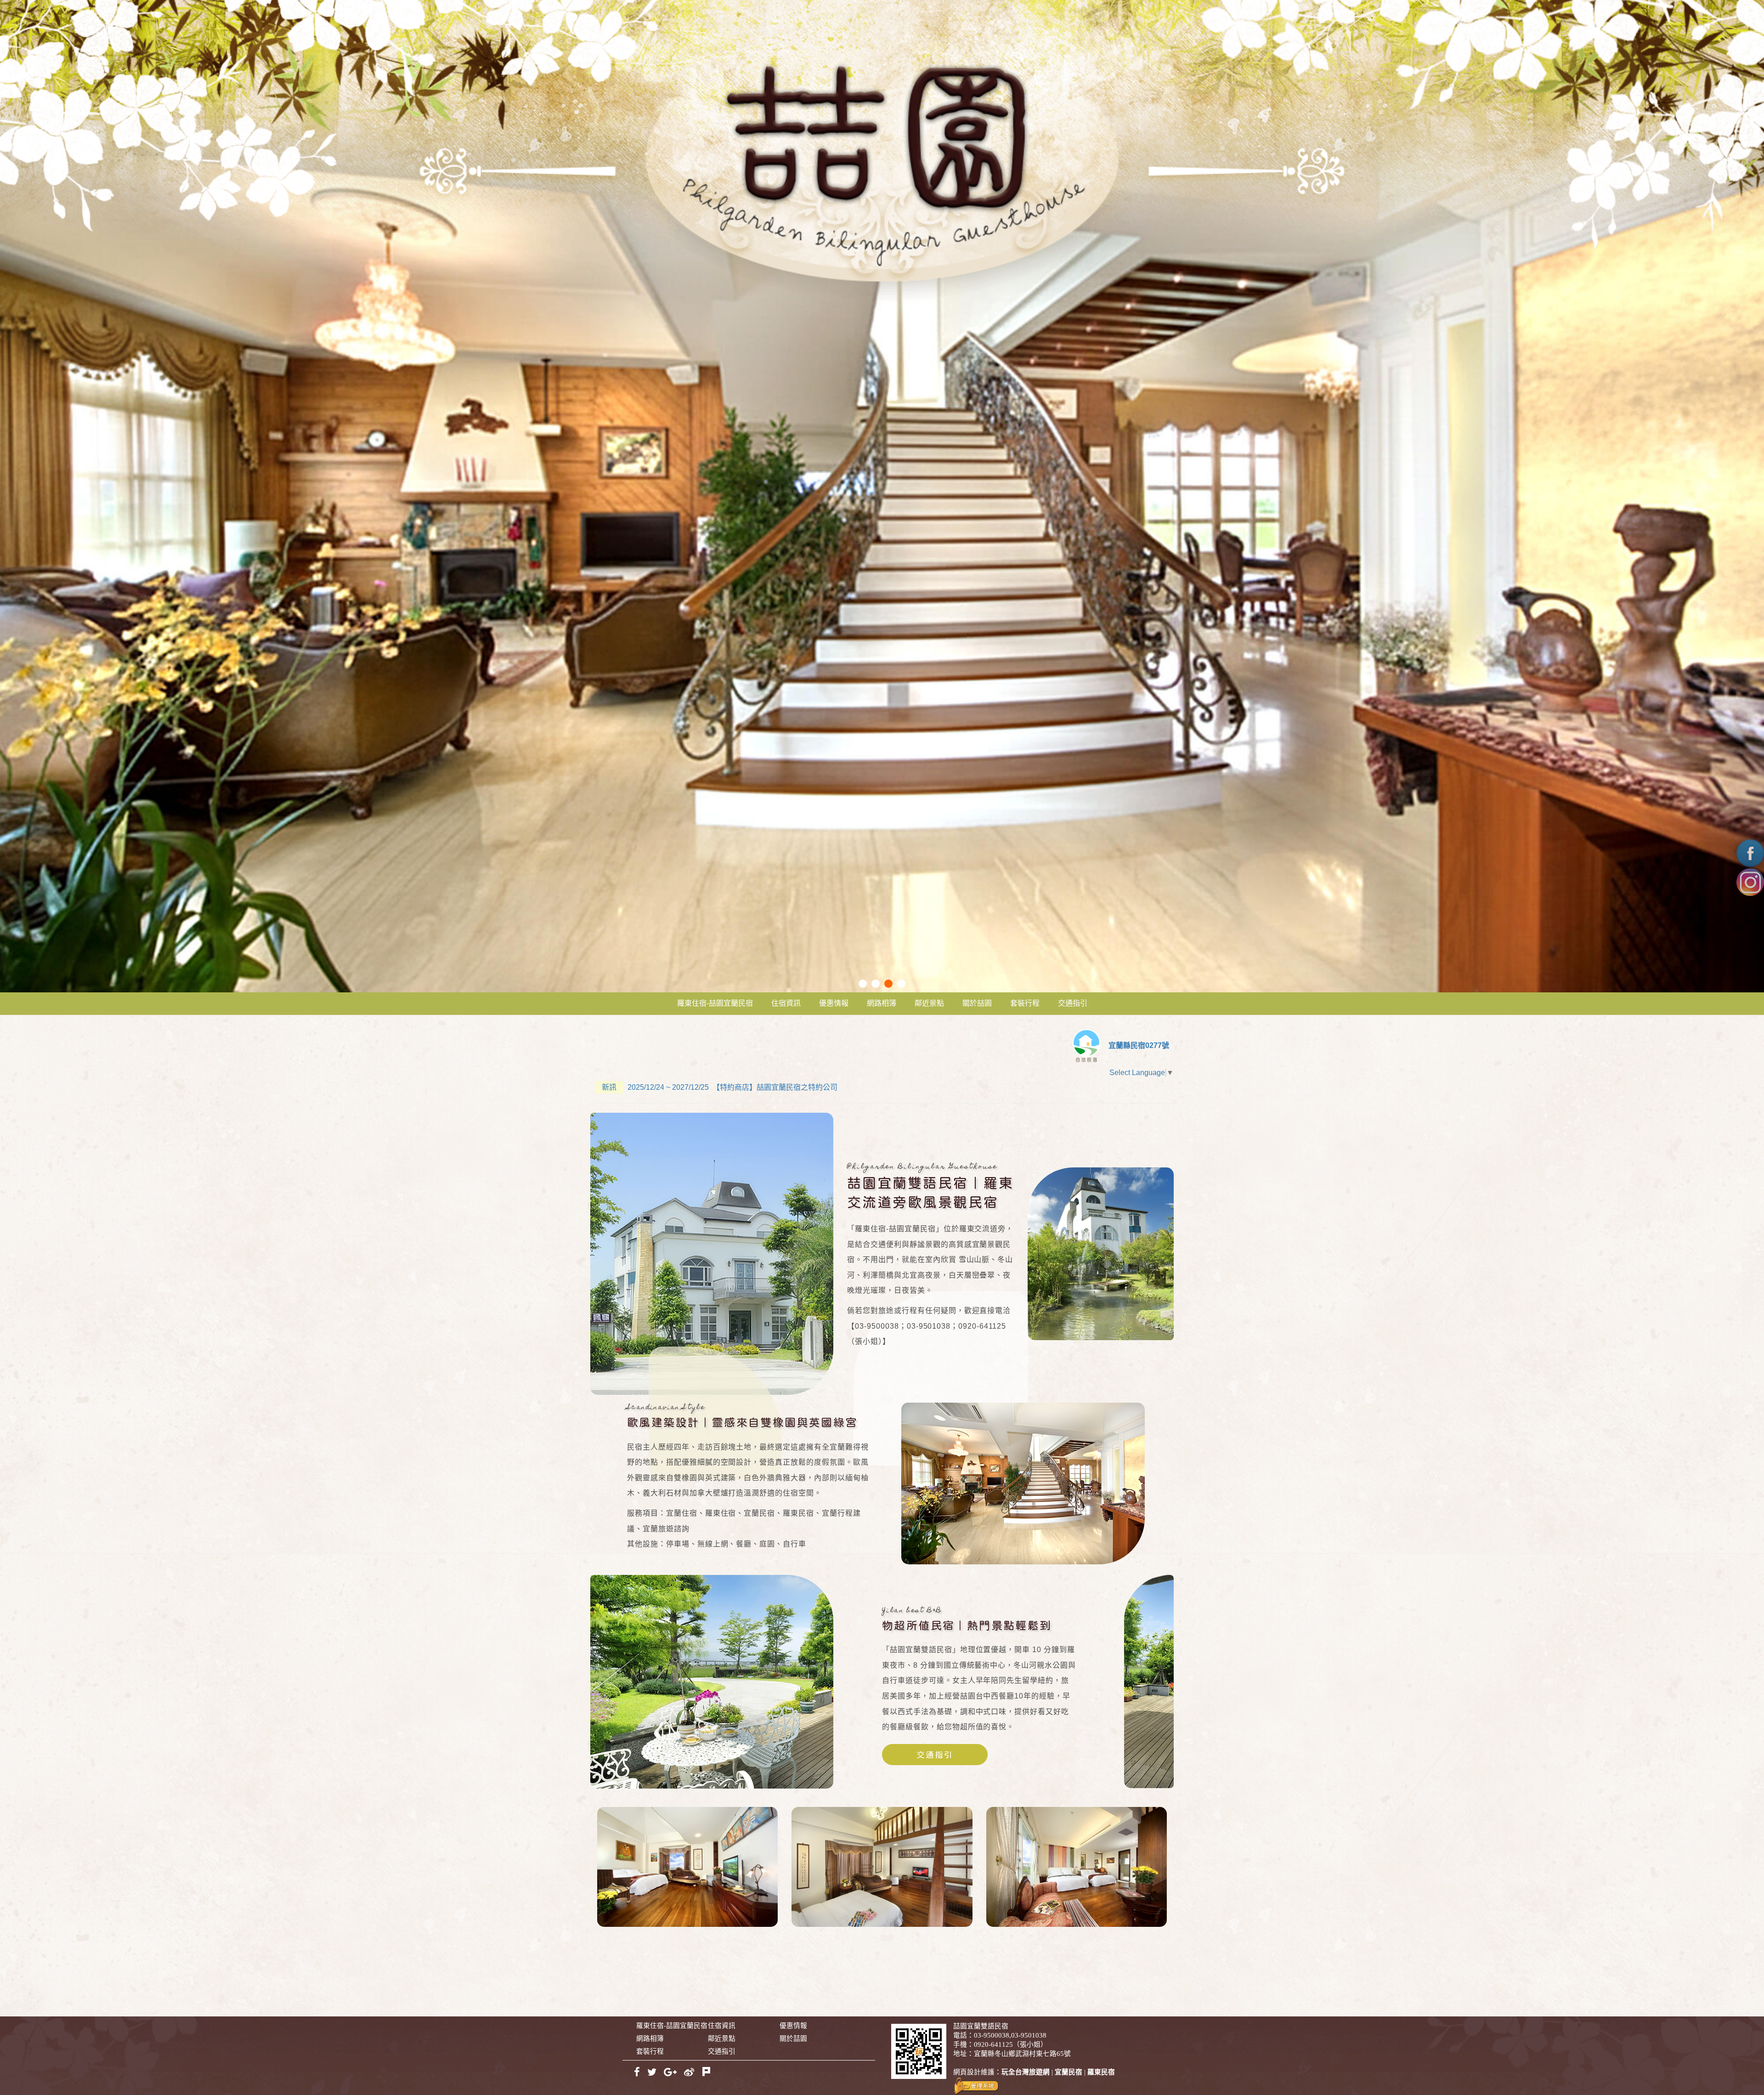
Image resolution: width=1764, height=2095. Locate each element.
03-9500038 (992, 2035)
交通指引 (1073, 1003)
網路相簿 (882, 1003)
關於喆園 (977, 1003)
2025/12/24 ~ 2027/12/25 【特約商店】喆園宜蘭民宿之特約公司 (720, 1087)
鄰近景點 (929, 1003)
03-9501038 (1029, 2035)
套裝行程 (1025, 1003)
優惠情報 (834, 1003)
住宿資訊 (786, 1003)
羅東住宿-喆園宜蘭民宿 (715, 1003)
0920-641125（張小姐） (1011, 2044)
